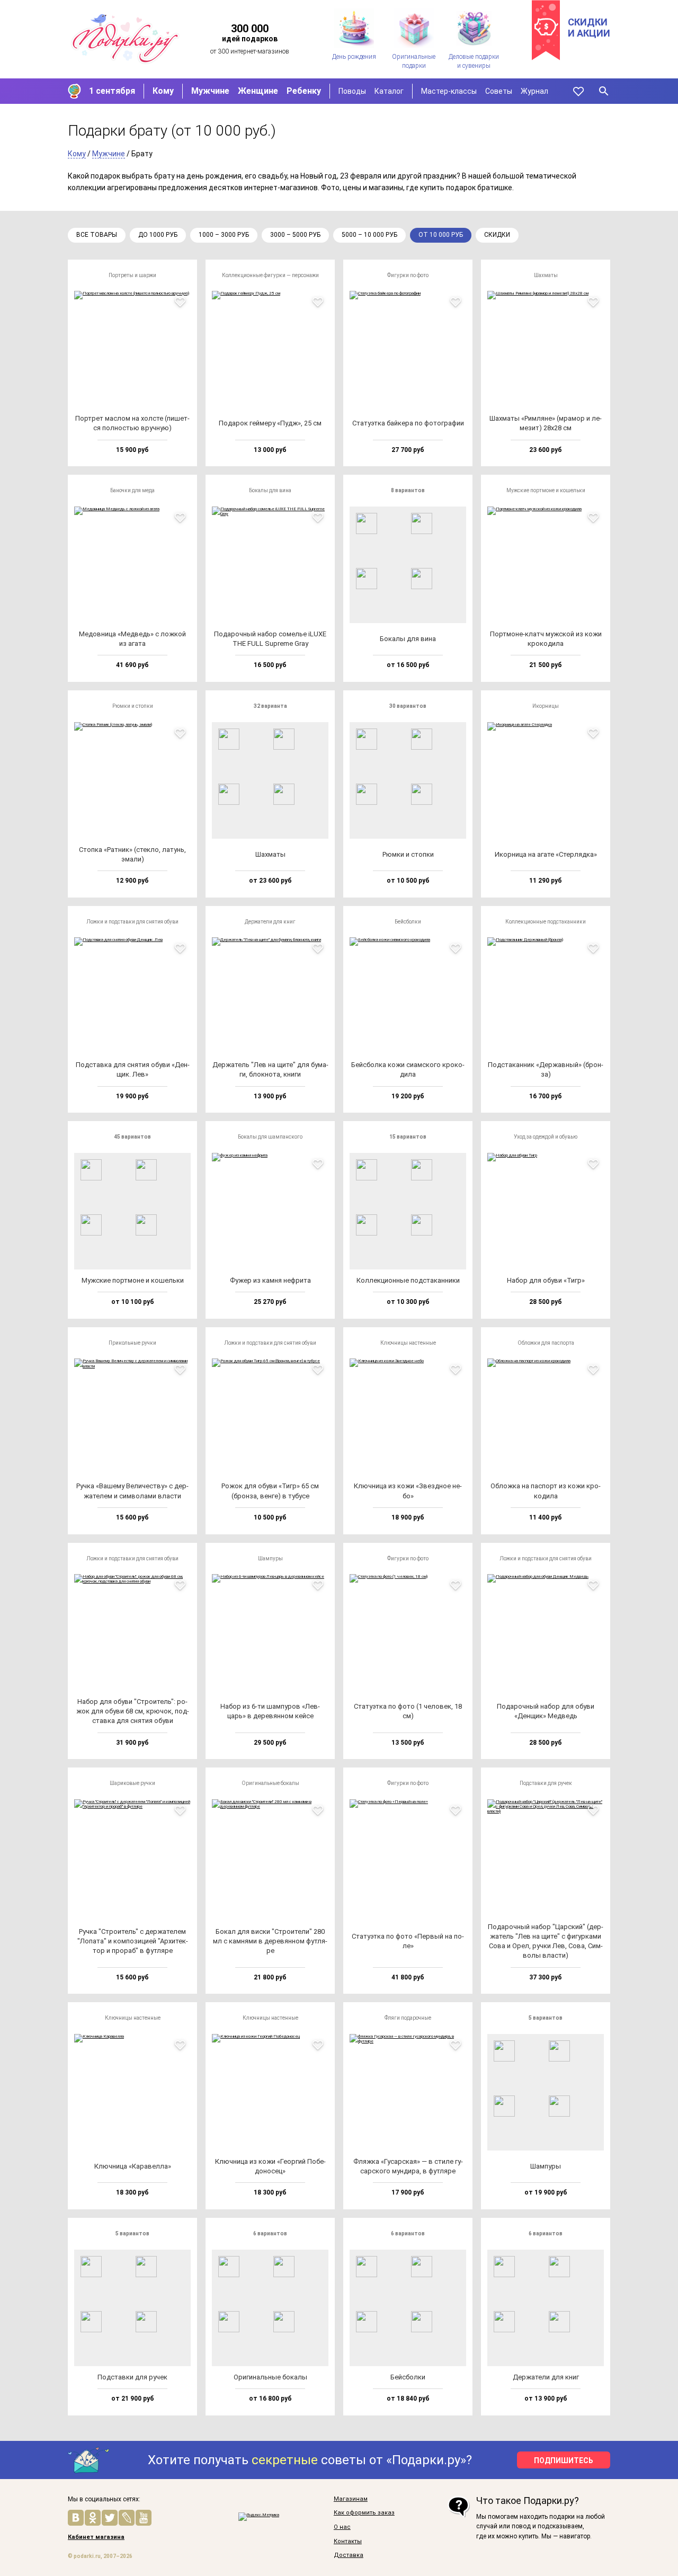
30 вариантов (408, 706)
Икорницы (546, 706)
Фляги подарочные (408, 2018)
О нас (342, 2527)
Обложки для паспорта (546, 1343)
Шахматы (546, 275)
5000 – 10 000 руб (369, 235)
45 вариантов (132, 1137)
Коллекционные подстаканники (546, 922)
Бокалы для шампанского (270, 1137)
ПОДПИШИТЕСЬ (564, 2460)
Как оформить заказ (364, 2513)
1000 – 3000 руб (224, 235)
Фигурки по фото (408, 275)
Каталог (389, 91)
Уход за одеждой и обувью (546, 1137)
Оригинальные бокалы (270, 1783)
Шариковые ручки (132, 1783)
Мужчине (210, 91)
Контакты (348, 2542)
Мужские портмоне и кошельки (546, 490)
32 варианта (270, 706)
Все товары (97, 235)
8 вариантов (408, 490)
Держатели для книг (270, 922)
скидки (497, 235)
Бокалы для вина (270, 490)
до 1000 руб (158, 235)
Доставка (349, 2555)
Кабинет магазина (96, 2537)
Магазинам (351, 2499)
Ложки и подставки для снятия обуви (132, 922)
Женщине (258, 91)
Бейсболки (408, 922)
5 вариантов (546, 2018)
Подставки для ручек (546, 1783)
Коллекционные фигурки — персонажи (270, 275)
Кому (163, 91)
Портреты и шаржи (132, 275)
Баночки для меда (132, 490)
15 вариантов (408, 1137)
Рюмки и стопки (133, 706)
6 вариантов (270, 2233)
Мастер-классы (449, 91)
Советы (499, 91)
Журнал (534, 91)
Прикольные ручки (132, 1343)
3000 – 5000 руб (295, 235)
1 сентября (112, 91)
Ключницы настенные (408, 1343)
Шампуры (270, 1558)
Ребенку (304, 91)
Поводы (352, 91)
